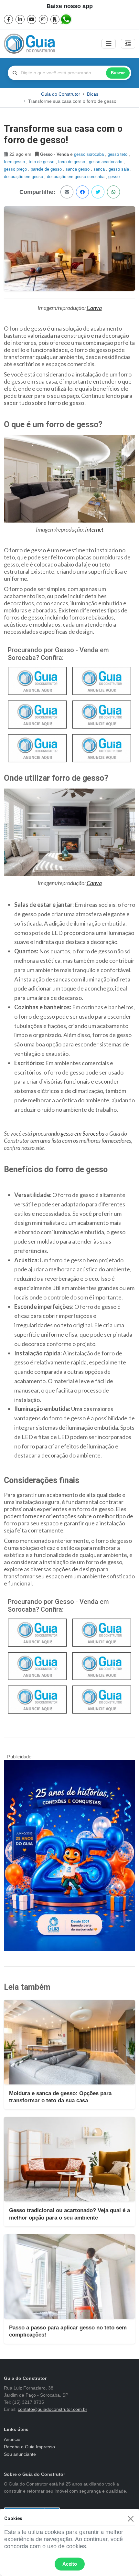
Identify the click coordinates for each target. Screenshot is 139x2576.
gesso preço (16, 169)
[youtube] (32, 19)
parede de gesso (47, 169)
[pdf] (55, 19)
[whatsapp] (67, 19)
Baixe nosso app (70, 6)
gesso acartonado (106, 162)
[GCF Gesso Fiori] (37, 747)
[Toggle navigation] (109, 44)
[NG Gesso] (102, 1666)
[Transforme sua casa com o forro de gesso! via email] (67, 192)
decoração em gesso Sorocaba (76, 177)
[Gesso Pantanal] (37, 680)
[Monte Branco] (102, 714)
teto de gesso (42, 162)
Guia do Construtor (61, 94)
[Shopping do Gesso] (102, 747)
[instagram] (43, 19)
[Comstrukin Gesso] (102, 680)
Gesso (114, 177)
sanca (100, 169)
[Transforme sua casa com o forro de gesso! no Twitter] (98, 192)
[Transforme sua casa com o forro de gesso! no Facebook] (82, 192)
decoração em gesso (24, 177)
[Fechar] (130, 2519)
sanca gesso (78, 169)
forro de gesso (72, 162)
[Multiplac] (102, 1632)
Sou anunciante (20, 2454)
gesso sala (119, 169)
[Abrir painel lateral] (128, 44)
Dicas (93, 94)
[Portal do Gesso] (37, 714)
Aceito (70, 2564)
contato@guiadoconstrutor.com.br (53, 2409)
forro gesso (15, 162)
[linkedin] (20, 19)
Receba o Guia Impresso (29, 2447)
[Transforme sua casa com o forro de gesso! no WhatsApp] (113, 192)
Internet (94, 529)
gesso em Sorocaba (83, 1133)
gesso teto (118, 154)
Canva (94, 308)
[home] (29, 44)
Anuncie (12, 2439)
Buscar (118, 73)
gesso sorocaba (90, 154)
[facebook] (8, 19)
